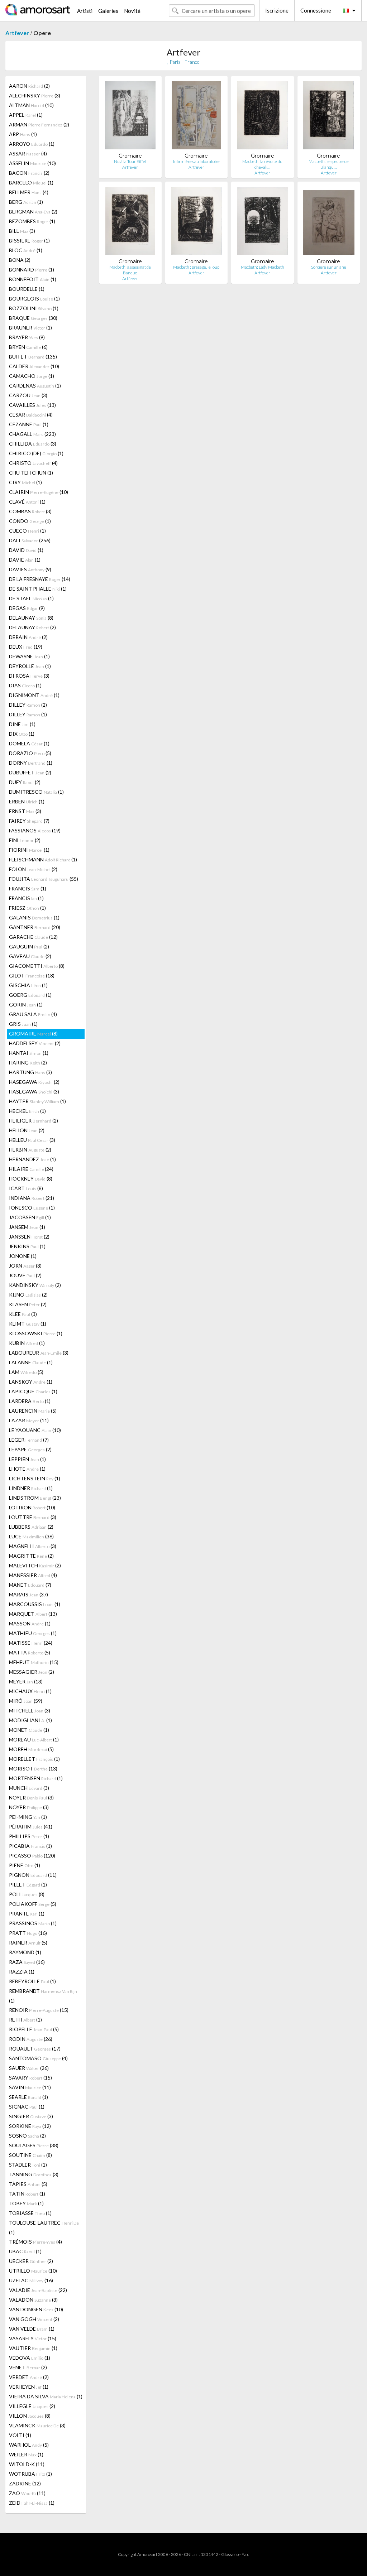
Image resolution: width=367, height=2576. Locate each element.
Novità (132, 11)
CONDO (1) (30, 521)
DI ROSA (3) (29, 676)
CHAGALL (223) (32, 434)
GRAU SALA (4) (33, 1014)
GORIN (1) (26, 1005)
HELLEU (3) (32, 1140)
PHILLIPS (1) (29, 1836)
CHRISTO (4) (33, 463)
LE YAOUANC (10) (35, 1430)
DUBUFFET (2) (30, 772)
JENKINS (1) (27, 1246)
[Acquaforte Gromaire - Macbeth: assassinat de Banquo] (130, 223)
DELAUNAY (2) (32, 627)
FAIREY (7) (29, 821)
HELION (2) (27, 1130)
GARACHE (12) (33, 937)
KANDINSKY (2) (35, 1285)
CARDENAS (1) (35, 386)
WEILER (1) (26, 2454)
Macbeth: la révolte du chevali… (262, 164)
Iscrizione (277, 10)
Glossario (230, 2554)
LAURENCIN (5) (33, 1411)
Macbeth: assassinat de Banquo (130, 270)
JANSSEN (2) (29, 1237)
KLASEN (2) (28, 1304)
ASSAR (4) (28, 153)
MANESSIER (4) (33, 1575)
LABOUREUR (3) (39, 1353)
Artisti (85, 11)
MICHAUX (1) (30, 1691)
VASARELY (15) (33, 2338)
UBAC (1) (25, 2251)
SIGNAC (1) (27, 2107)
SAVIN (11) (30, 2087)
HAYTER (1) (37, 1101)
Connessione (316, 10)
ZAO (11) (27, 2493)
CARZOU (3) (28, 395)
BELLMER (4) (29, 192)
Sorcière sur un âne (329, 267)
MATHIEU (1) (33, 1633)
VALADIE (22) (38, 2290)
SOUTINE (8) (30, 2155)
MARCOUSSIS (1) (35, 1604)
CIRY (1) (25, 482)
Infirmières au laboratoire (196, 161)
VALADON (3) (33, 2300)
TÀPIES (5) (28, 2184)
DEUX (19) (26, 647)
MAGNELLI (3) (33, 1546)
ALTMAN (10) (31, 105)
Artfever (17, 33)
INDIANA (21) (32, 1198)
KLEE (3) (23, 1314)
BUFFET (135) (33, 357)
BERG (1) (26, 202)
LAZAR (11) (29, 1420)
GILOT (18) (32, 975)
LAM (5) (26, 1372)
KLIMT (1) (28, 1324)
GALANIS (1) (34, 917)
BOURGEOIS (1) (34, 299)
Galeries (108, 11)
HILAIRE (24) (31, 1169)
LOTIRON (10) (32, 1507)
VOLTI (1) (20, 2435)
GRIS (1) (23, 1024)
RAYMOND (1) (25, 1952)
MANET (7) (30, 1585)
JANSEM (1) (27, 1227)
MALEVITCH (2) (35, 1565)
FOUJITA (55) (44, 879)
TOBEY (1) (26, 2203)
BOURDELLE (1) (27, 289)
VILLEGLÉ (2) (32, 2406)
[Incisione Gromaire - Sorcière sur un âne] (329, 223)
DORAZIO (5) (30, 753)
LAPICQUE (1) (33, 1391)
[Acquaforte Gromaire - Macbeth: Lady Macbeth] (262, 223)
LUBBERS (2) (31, 1527)
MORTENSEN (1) (36, 1778)
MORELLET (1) (34, 1759)
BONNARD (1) (32, 270)
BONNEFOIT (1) (33, 279)
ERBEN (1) (27, 801)
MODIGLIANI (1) (30, 1720)
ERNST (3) (25, 811)
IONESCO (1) (32, 1208)
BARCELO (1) (31, 182)
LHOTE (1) (27, 1469)
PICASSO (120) (32, 1856)
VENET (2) (28, 2367)
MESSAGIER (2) (32, 1672)
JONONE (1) (23, 1256)
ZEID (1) (32, 2503)
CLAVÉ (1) (27, 502)
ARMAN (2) (39, 124)
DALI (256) (30, 540)
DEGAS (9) (27, 608)
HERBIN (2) (30, 1150)
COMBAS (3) (30, 511)
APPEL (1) (26, 115)
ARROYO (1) (32, 144)
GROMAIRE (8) (33, 1034)
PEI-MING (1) (28, 1817)
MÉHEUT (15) (34, 1662)
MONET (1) (29, 1730)
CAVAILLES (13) (32, 405)
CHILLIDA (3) (33, 444)
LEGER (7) (29, 1440)
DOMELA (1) (29, 743)
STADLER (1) (28, 2165)
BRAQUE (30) (33, 318)
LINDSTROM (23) (35, 1498)
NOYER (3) (31, 1798)
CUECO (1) (27, 531)
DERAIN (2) (28, 637)
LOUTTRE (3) (33, 1517)
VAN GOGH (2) (34, 2319)
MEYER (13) (26, 1681)
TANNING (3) (34, 2174)
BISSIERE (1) (29, 241)
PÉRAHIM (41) (31, 1827)
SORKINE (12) (30, 2126)
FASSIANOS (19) (35, 830)
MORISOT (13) (33, 1768)
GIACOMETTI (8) (37, 966)
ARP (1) (23, 134)
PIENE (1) (25, 1865)
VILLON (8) (30, 2416)
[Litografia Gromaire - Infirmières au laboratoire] (196, 117)
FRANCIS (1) (28, 888)
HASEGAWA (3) (34, 1092)
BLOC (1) (26, 250)
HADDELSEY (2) (35, 1043)
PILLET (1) (28, 1885)
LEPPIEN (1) (27, 1459)
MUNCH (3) (29, 1788)
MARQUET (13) (33, 1614)
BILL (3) (22, 231)
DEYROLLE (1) (30, 666)
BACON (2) (29, 173)
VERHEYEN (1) (29, 2387)
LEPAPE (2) (30, 1449)
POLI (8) (27, 1894)
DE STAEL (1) (31, 598)
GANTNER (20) (35, 927)
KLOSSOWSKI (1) (36, 1333)
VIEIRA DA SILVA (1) (46, 2396)
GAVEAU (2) (30, 956)
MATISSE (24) (31, 1643)
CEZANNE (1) (29, 424)
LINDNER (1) (31, 1488)
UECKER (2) (31, 2261)
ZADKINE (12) (25, 2483)
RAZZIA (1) (22, 1972)
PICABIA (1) (30, 1846)
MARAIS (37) (28, 1594)
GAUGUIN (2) (29, 946)
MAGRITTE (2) (31, 1556)
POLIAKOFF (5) (33, 1904)
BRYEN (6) (28, 347)
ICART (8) (26, 1188)
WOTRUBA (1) (30, 2474)
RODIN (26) (31, 2039)
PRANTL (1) (27, 1914)
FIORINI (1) (29, 850)
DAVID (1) (26, 550)
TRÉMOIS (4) (35, 2242)
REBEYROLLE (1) (32, 1981)
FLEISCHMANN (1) (43, 859)
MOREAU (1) (34, 1739)
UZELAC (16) (31, 2280)
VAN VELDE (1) (32, 2329)
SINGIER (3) (31, 2116)
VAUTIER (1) (33, 2348)
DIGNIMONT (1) (34, 695)
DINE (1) (22, 724)
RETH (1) (25, 2020)
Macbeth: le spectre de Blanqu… (329, 164)
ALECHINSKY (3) (35, 95)
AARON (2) (29, 86)
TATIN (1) (27, 2194)
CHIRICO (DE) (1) (36, 453)
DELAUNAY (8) (31, 618)
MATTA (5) (30, 1652)
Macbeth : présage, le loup (196, 267)
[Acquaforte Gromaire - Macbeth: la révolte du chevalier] (262, 117)
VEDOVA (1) (30, 2358)
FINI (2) (25, 840)
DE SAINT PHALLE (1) (38, 589)
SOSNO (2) (27, 2136)
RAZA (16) (27, 1962)
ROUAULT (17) (35, 2049)
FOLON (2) (33, 869)
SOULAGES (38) (34, 2145)
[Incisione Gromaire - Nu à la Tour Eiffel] (130, 117)
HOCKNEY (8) (31, 1179)
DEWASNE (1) (29, 656)
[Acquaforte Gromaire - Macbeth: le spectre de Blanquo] (329, 117)
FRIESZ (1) (27, 908)
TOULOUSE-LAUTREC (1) (44, 2227)
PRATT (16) (28, 1933)
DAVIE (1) (25, 560)
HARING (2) (28, 1063)
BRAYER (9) (27, 337)
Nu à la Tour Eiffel (130, 161)
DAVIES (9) (30, 569)
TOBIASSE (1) (30, 2213)
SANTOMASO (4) (38, 2058)
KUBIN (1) (27, 1343)
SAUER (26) (29, 2068)
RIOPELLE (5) (34, 2029)
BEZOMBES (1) (32, 221)
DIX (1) (22, 734)
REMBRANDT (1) (43, 1996)
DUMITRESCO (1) (36, 792)
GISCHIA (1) (28, 985)
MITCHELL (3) (30, 1710)
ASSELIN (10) (32, 163)
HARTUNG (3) (30, 1072)
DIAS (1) (25, 685)
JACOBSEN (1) (30, 1217)
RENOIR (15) (39, 2010)
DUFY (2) (25, 782)
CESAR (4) (31, 415)
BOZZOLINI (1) (34, 308)
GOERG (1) (30, 995)
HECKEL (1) (27, 1111)
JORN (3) (25, 1266)
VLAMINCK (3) (37, 2425)
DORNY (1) (31, 763)
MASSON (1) (30, 1623)
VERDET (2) (29, 2377)
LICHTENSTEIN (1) (35, 1478)
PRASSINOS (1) (33, 1923)
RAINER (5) (28, 1943)
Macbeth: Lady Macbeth (263, 267)
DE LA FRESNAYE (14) (40, 579)
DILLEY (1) (28, 714)
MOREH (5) (31, 1749)
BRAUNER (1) (30, 328)
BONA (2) (20, 260)
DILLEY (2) (28, 705)
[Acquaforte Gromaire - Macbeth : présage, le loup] (196, 223)
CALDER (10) (34, 366)
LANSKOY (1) (31, 1382)
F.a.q (246, 2554)
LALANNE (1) (31, 1362)
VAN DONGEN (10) (36, 2309)
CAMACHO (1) (32, 376)
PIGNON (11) (33, 1875)
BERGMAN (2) (33, 212)
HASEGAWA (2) (34, 1082)
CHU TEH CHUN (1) (31, 473)
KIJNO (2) (28, 1295)
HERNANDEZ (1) (32, 1159)
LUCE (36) (31, 1536)
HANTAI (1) (29, 1053)
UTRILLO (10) (33, 2271)
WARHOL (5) (29, 2445)
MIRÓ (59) (26, 1701)
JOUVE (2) (25, 1275)
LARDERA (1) (30, 1401)
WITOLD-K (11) (27, 2464)
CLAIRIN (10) (39, 492)
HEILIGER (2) (34, 1121)
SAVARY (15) (30, 2078)
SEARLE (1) (28, 2097)
